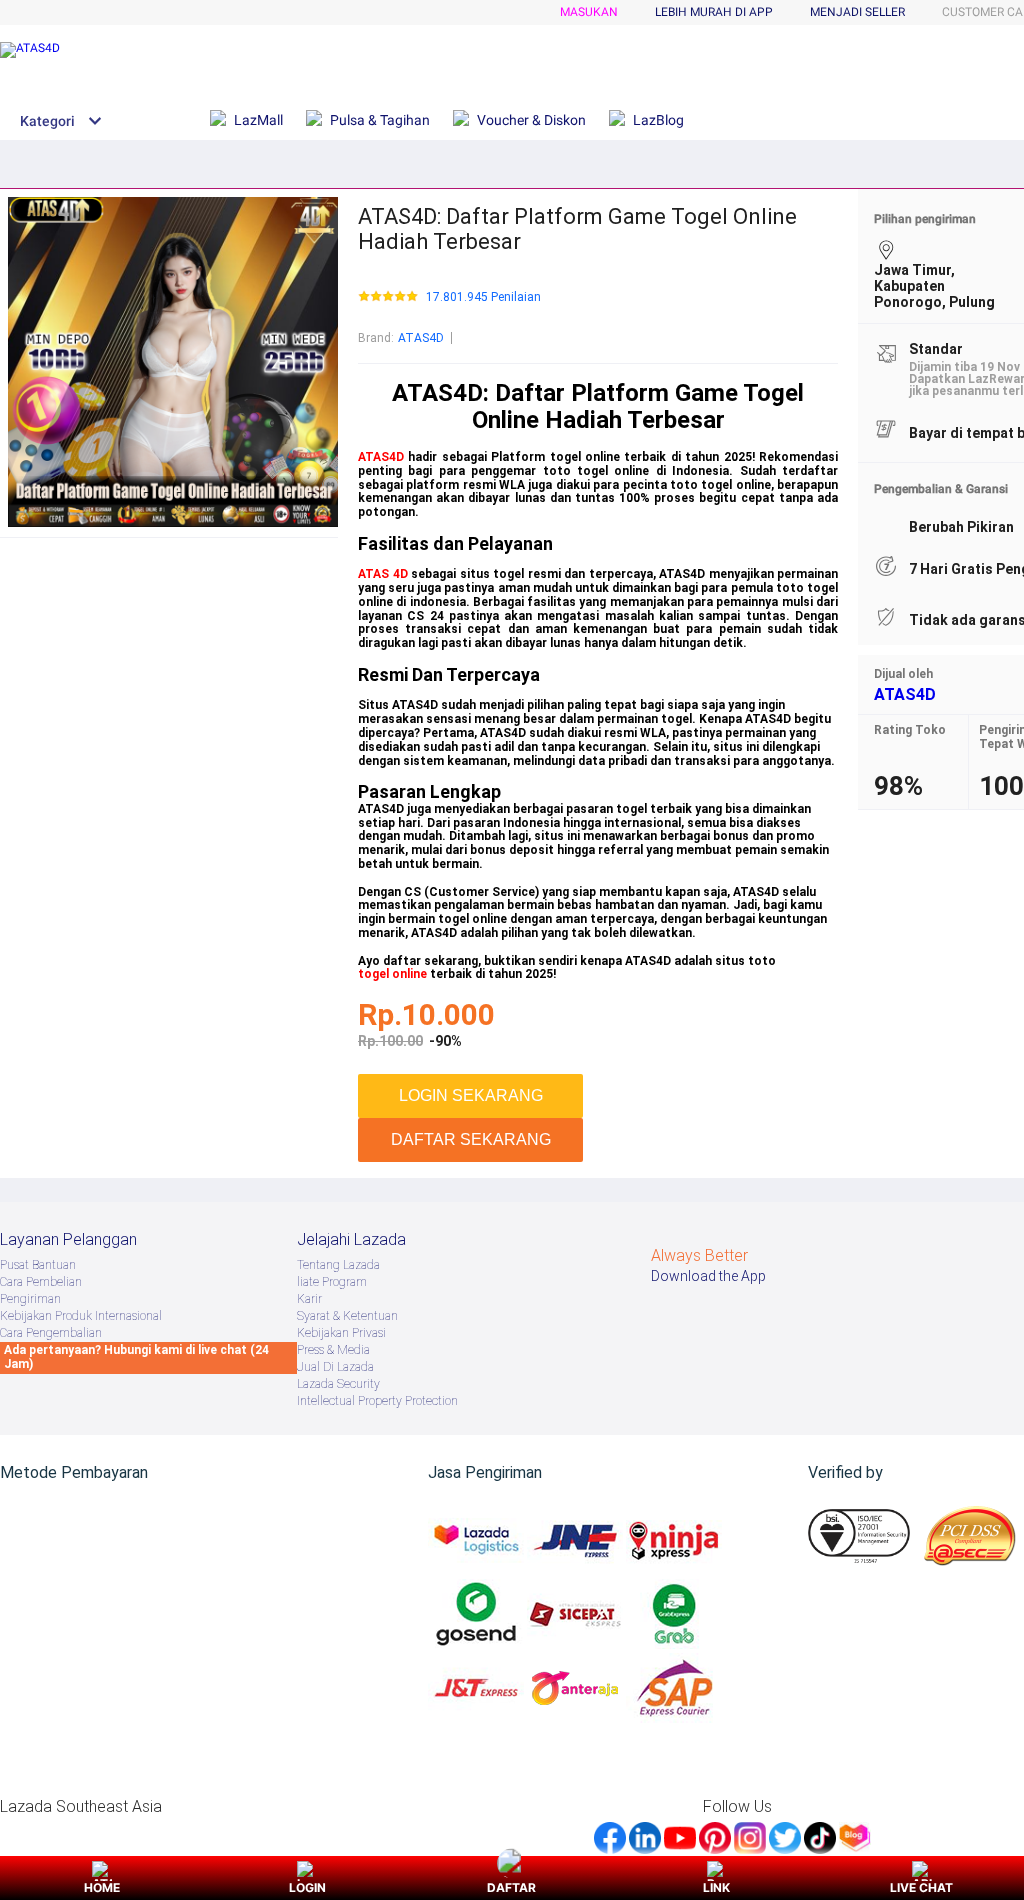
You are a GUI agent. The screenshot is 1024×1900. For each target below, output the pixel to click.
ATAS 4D (383, 574)
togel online (392, 974)
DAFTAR (511, 1887)
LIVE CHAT (921, 1887)
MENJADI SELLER (857, 12)
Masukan (589, 12)
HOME (102, 1887)
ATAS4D (421, 338)
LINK (716, 1887)
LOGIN (307, 1887)
